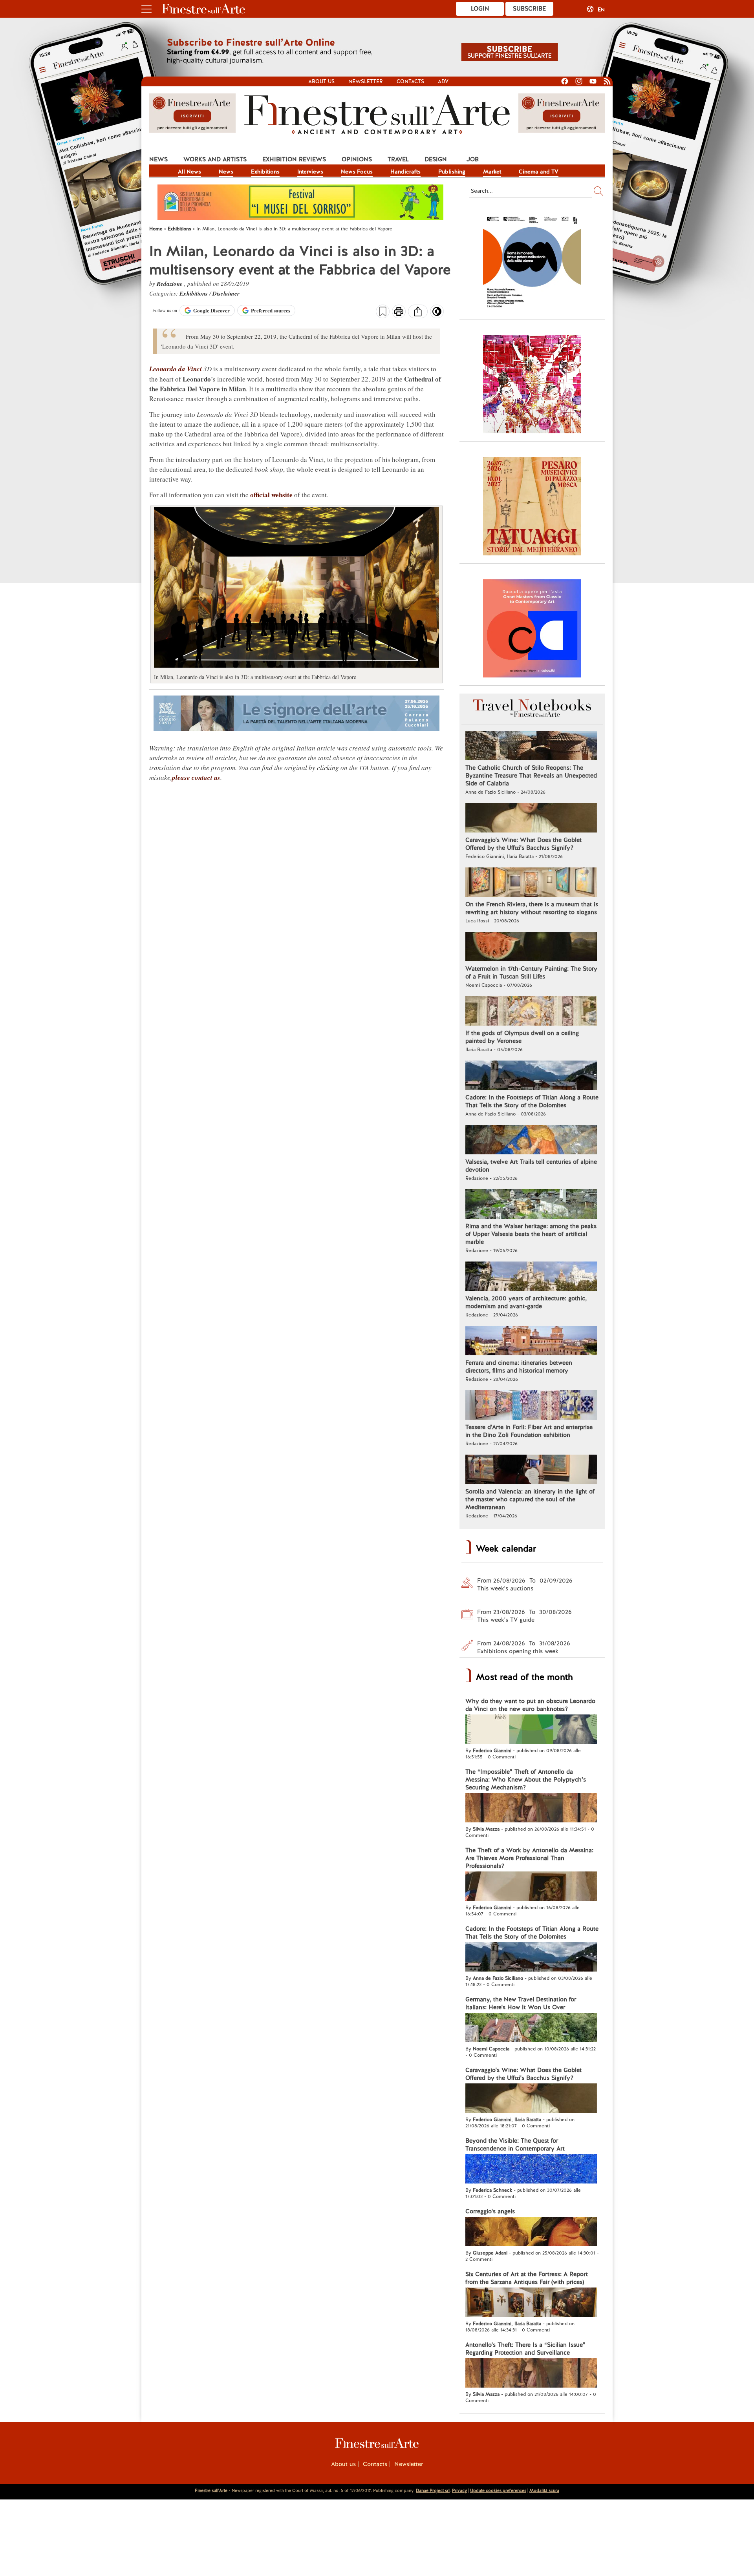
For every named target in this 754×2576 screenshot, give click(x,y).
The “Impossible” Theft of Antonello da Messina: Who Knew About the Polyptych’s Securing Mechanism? (526, 1780)
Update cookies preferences (498, 2490)
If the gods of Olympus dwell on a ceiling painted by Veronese (522, 1037)
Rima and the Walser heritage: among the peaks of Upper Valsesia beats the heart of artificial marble (531, 1234)
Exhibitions (265, 172)
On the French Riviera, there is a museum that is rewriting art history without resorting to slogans (532, 908)
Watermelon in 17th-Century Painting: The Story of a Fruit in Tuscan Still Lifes (531, 973)
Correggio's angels (490, 2211)
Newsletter (366, 81)
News (158, 159)
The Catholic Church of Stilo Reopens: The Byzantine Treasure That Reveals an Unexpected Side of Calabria (531, 776)
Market (492, 172)
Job (473, 159)
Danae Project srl (433, 2490)
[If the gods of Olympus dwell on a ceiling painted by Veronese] (531, 1012)
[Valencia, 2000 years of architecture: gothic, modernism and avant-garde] (531, 1277)
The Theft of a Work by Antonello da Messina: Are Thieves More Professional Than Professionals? (529, 1858)
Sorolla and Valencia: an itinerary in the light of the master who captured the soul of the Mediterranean (530, 1499)
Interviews (310, 172)
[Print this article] (399, 312)
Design (436, 159)
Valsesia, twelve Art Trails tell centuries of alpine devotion (531, 1166)
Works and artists (215, 159)
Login (480, 9)
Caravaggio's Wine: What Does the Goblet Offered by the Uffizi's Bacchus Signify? (523, 844)
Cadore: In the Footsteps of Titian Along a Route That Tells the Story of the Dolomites (532, 1101)
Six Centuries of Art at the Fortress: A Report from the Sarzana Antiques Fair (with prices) (527, 2278)
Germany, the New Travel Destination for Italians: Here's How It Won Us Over (521, 2003)
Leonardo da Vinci (176, 369)
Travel (398, 159)
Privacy (459, 2490)
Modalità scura (544, 2490)
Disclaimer (226, 293)
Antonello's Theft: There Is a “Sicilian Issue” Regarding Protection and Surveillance (525, 2349)
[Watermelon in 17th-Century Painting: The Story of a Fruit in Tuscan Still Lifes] (531, 948)
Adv (443, 81)
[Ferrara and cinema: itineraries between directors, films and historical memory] (531, 1342)
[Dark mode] (437, 314)
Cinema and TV (539, 172)
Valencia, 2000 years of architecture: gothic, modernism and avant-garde (526, 1302)
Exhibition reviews (294, 159)
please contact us (196, 778)
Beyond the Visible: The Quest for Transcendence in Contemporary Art (515, 2145)
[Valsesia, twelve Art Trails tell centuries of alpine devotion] (531, 1141)
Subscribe (529, 9)
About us (321, 81)
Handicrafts (405, 172)
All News (189, 172)
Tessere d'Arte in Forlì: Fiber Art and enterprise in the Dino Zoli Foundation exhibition (529, 1431)
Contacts (410, 81)
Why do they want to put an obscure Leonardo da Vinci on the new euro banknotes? (530, 1705)
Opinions (357, 159)
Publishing (452, 172)
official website (271, 495)
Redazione (170, 284)
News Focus (357, 172)
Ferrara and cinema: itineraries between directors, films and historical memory (519, 1367)
